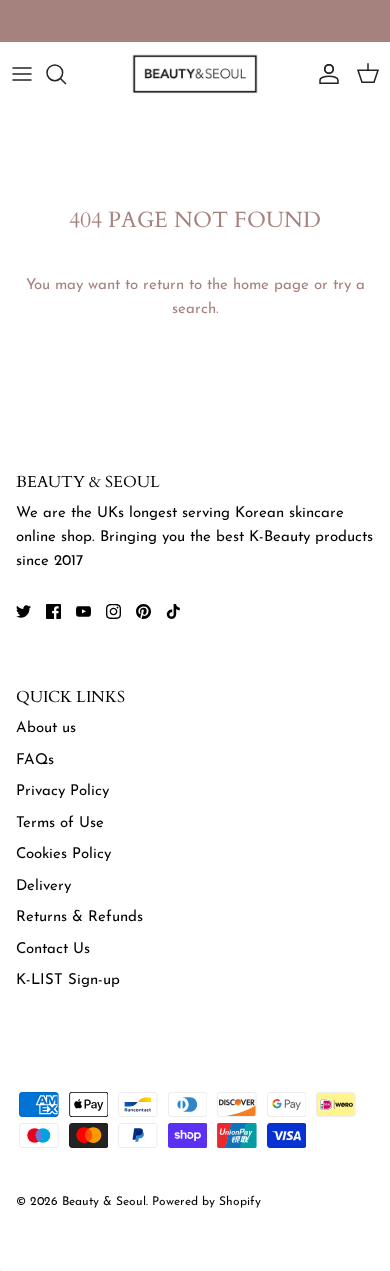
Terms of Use (60, 823)
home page (271, 285)
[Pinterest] (143, 611)
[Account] (324, 74)
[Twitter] (23, 611)
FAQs (35, 760)
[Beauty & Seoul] (195, 74)
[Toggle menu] (22, 74)
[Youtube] (83, 611)
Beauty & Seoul (104, 1202)
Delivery (43, 886)
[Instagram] (113, 611)
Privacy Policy (62, 791)
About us (46, 728)
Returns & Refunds (79, 917)
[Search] (66, 74)
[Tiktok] (173, 611)
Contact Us (53, 949)
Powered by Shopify (206, 1202)
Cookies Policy (63, 854)
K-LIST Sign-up (68, 980)
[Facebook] (53, 611)
